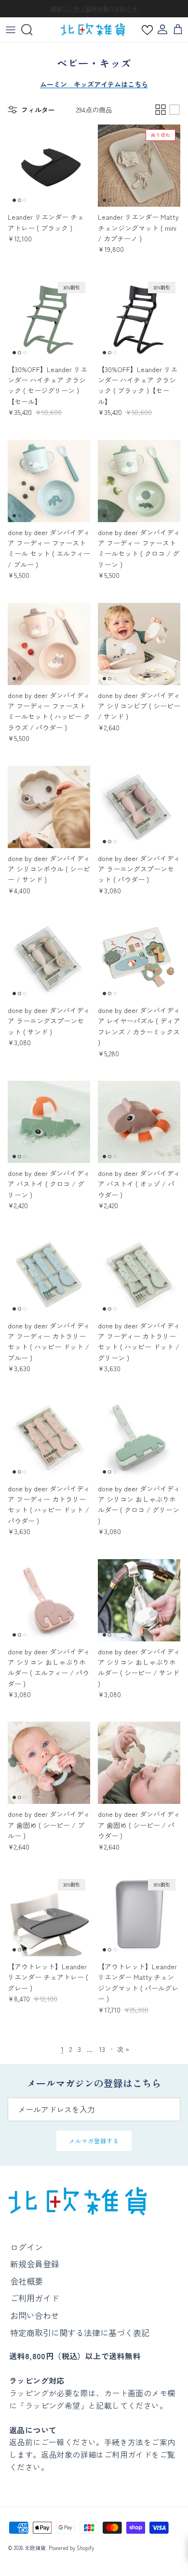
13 (102, 2049)
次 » (123, 2049)
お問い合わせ (35, 2315)
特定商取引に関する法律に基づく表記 (80, 2332)
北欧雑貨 (35, 2548)
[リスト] (175, 110)
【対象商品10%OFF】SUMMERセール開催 (94, 9)
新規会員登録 (35, 2264)
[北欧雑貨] (93, 30)
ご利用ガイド (35, 2298)
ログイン (27, 2247)
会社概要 (27, 2281)
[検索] (32, 30)
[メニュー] (11, 30)
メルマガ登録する (94, 2141)
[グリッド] (161, 110)
